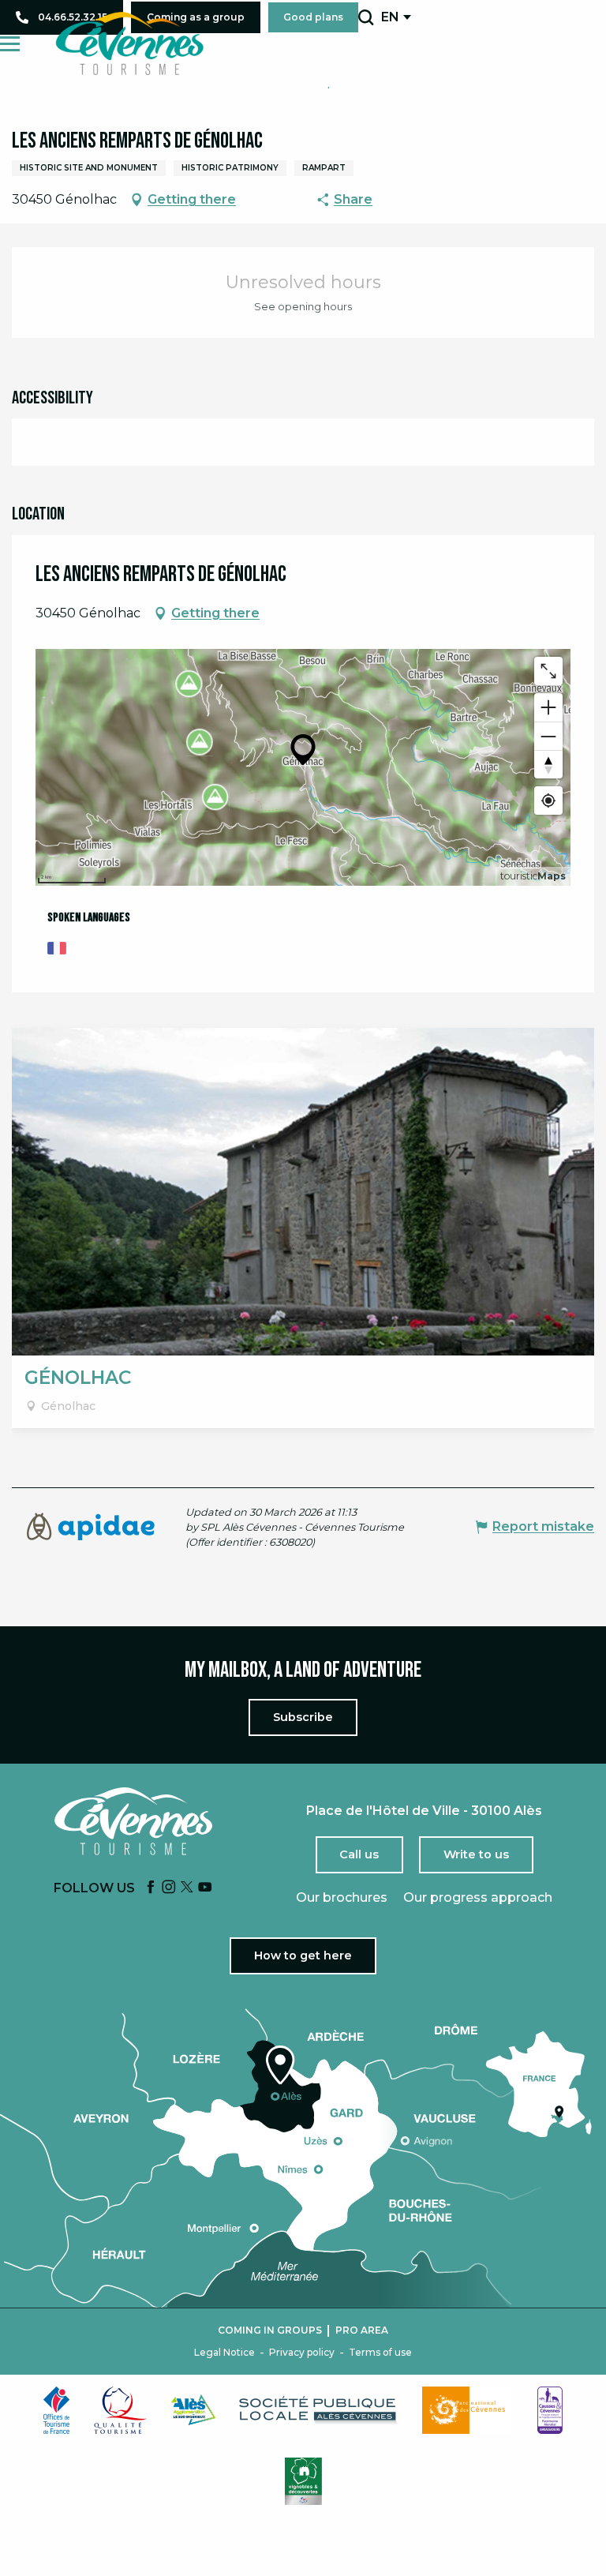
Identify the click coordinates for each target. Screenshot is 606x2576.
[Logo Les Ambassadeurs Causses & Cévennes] (550, 2410)
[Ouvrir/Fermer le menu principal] (10, 44)
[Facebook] (151, 1888)
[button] (366, 17)
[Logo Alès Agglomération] (193, 2410)
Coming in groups (270, 2330)
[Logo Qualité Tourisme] (121, 2410)
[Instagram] (169, 1888)
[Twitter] (187, 1888)
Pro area (362, 2330)
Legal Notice (224, 2353)
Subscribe (303, 1717)
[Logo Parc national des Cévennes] (468, 2410)
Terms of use (380, 2353)
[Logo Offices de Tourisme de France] (57, 2410)
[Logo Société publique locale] (319, 2410)
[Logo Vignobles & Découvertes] (303, 2481)
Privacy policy (302, 2353)
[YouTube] (205, 1888)
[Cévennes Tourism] (129, 43)
